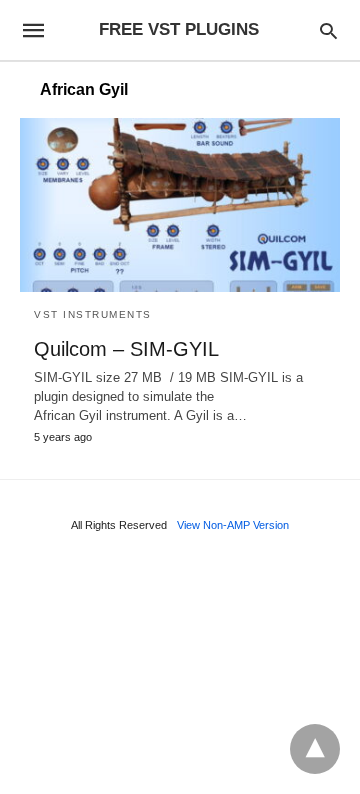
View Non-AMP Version (233, 525)
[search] (328, 30)
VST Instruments (93, 314)
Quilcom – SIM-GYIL (126, 349)
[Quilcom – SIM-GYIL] (180, 205)
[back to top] (315, 749)
